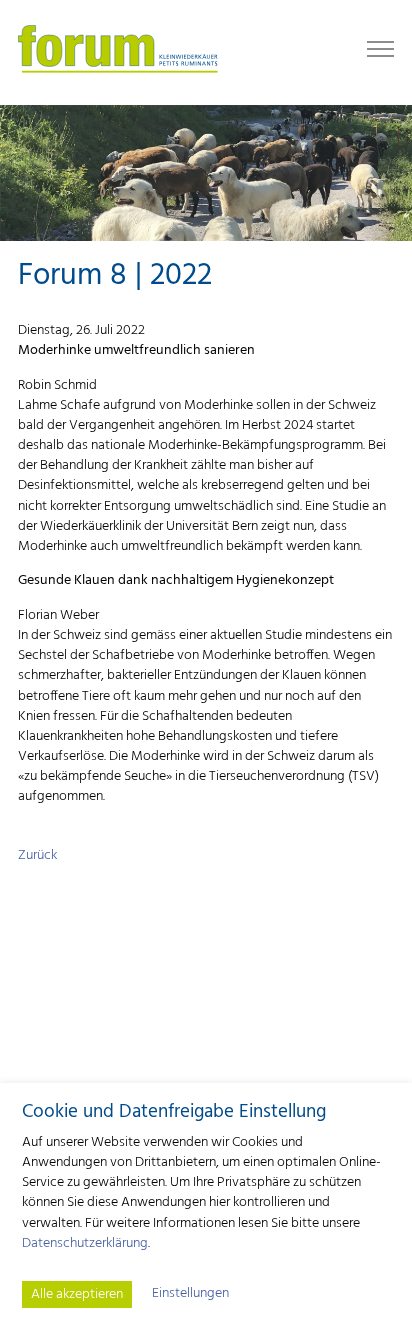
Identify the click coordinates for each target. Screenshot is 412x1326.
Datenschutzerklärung (85, 1243)
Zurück (37, 855)
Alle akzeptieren (77, 1294)
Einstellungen (190, 1294)
